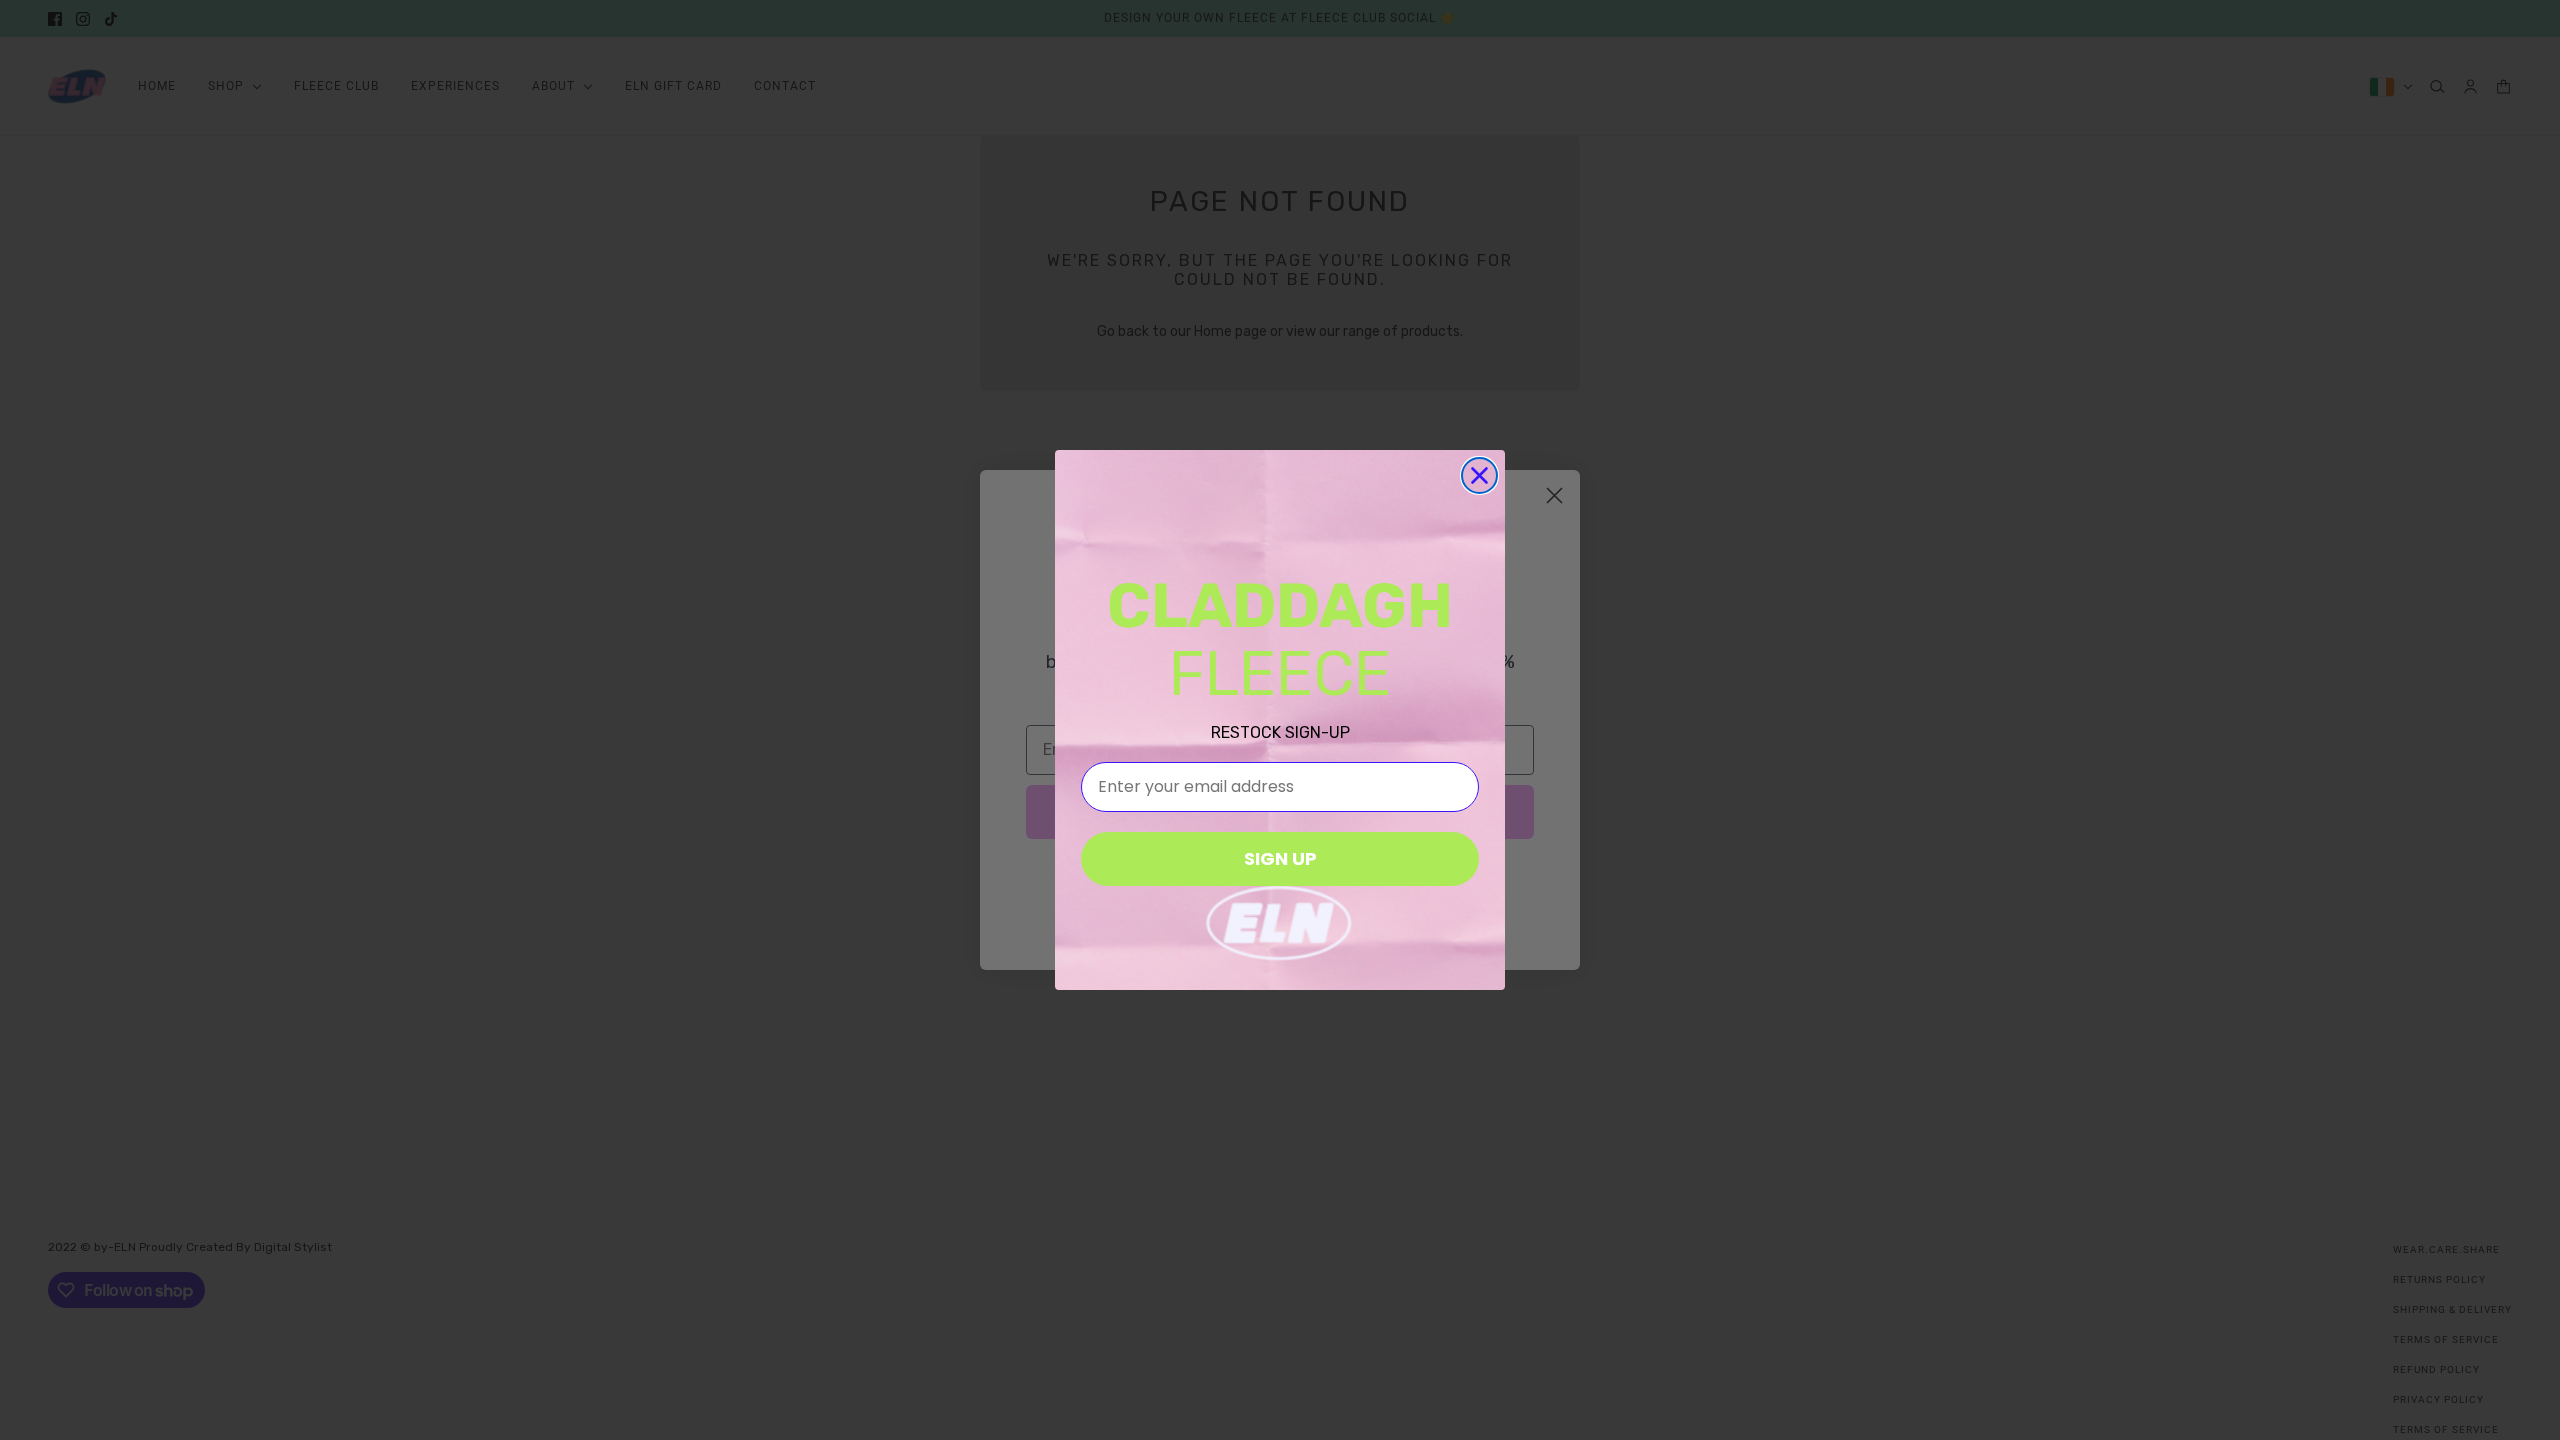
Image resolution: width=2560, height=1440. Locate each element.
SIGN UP (1280, 858)
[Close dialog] (1479, 475)
